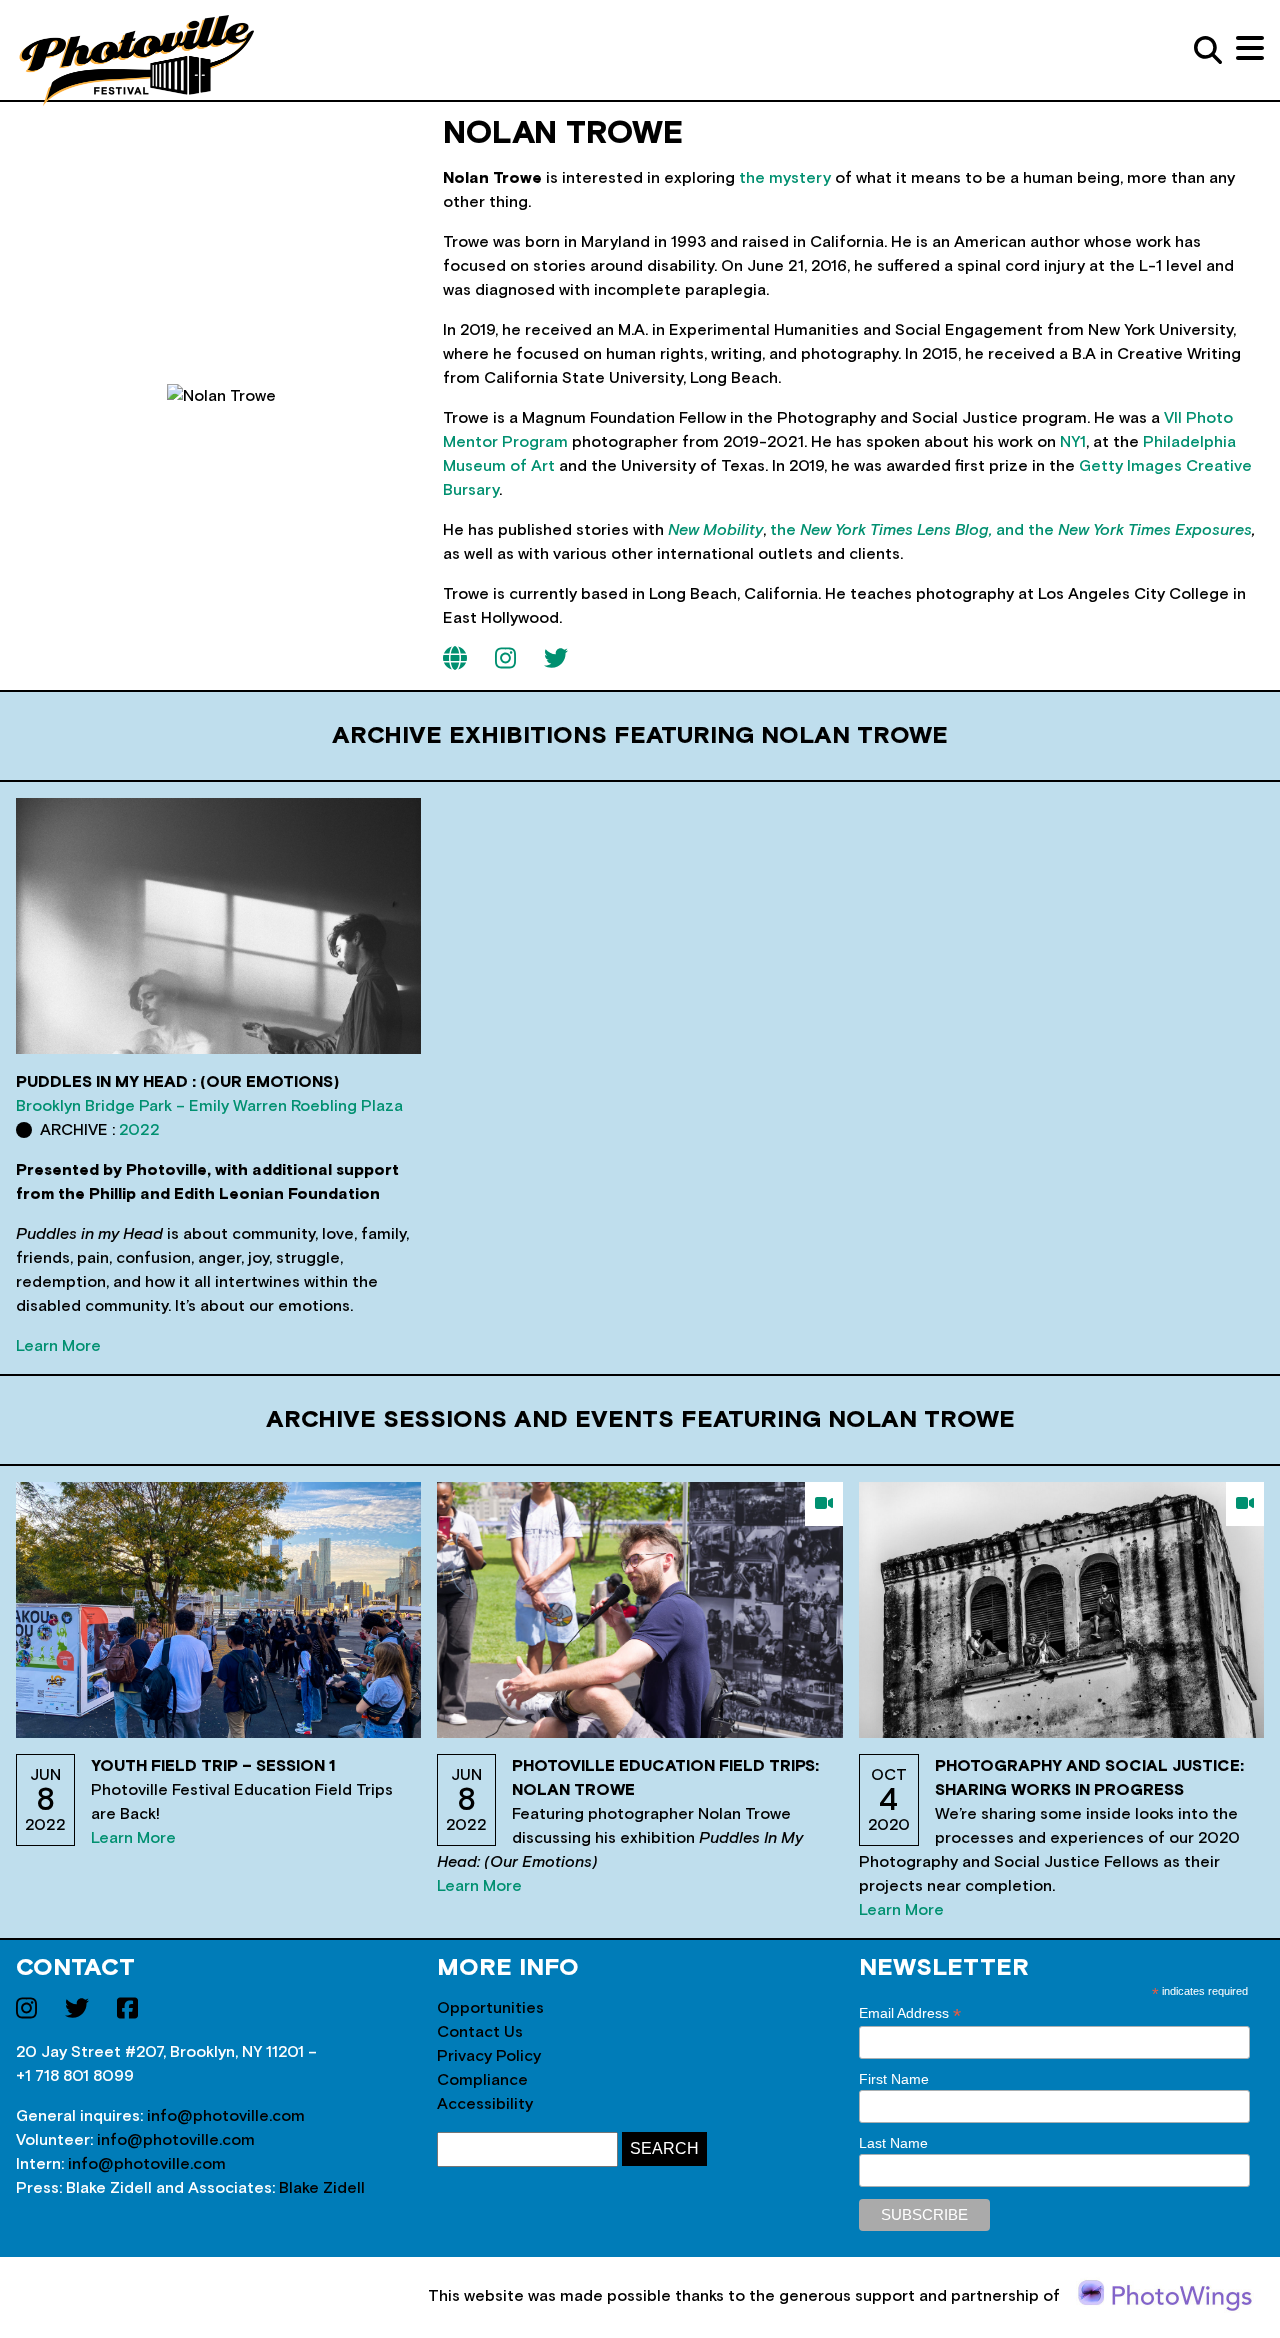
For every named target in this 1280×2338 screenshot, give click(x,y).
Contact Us (480, 2032)
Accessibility (485, 2104)
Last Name (893, 2143)
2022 (139, 1130)
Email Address (910, 2013)
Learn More (58, 1346)
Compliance (482, 2080)
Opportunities (490, 2008)
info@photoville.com (226, 2116)
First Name (894, 2079)
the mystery (785, 178)
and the (1124, 530)
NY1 (1073, 442)
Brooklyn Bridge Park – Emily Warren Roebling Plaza (209, 1106)
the (883, 530)
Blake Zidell (322, 2188)
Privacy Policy (489, 2056)
